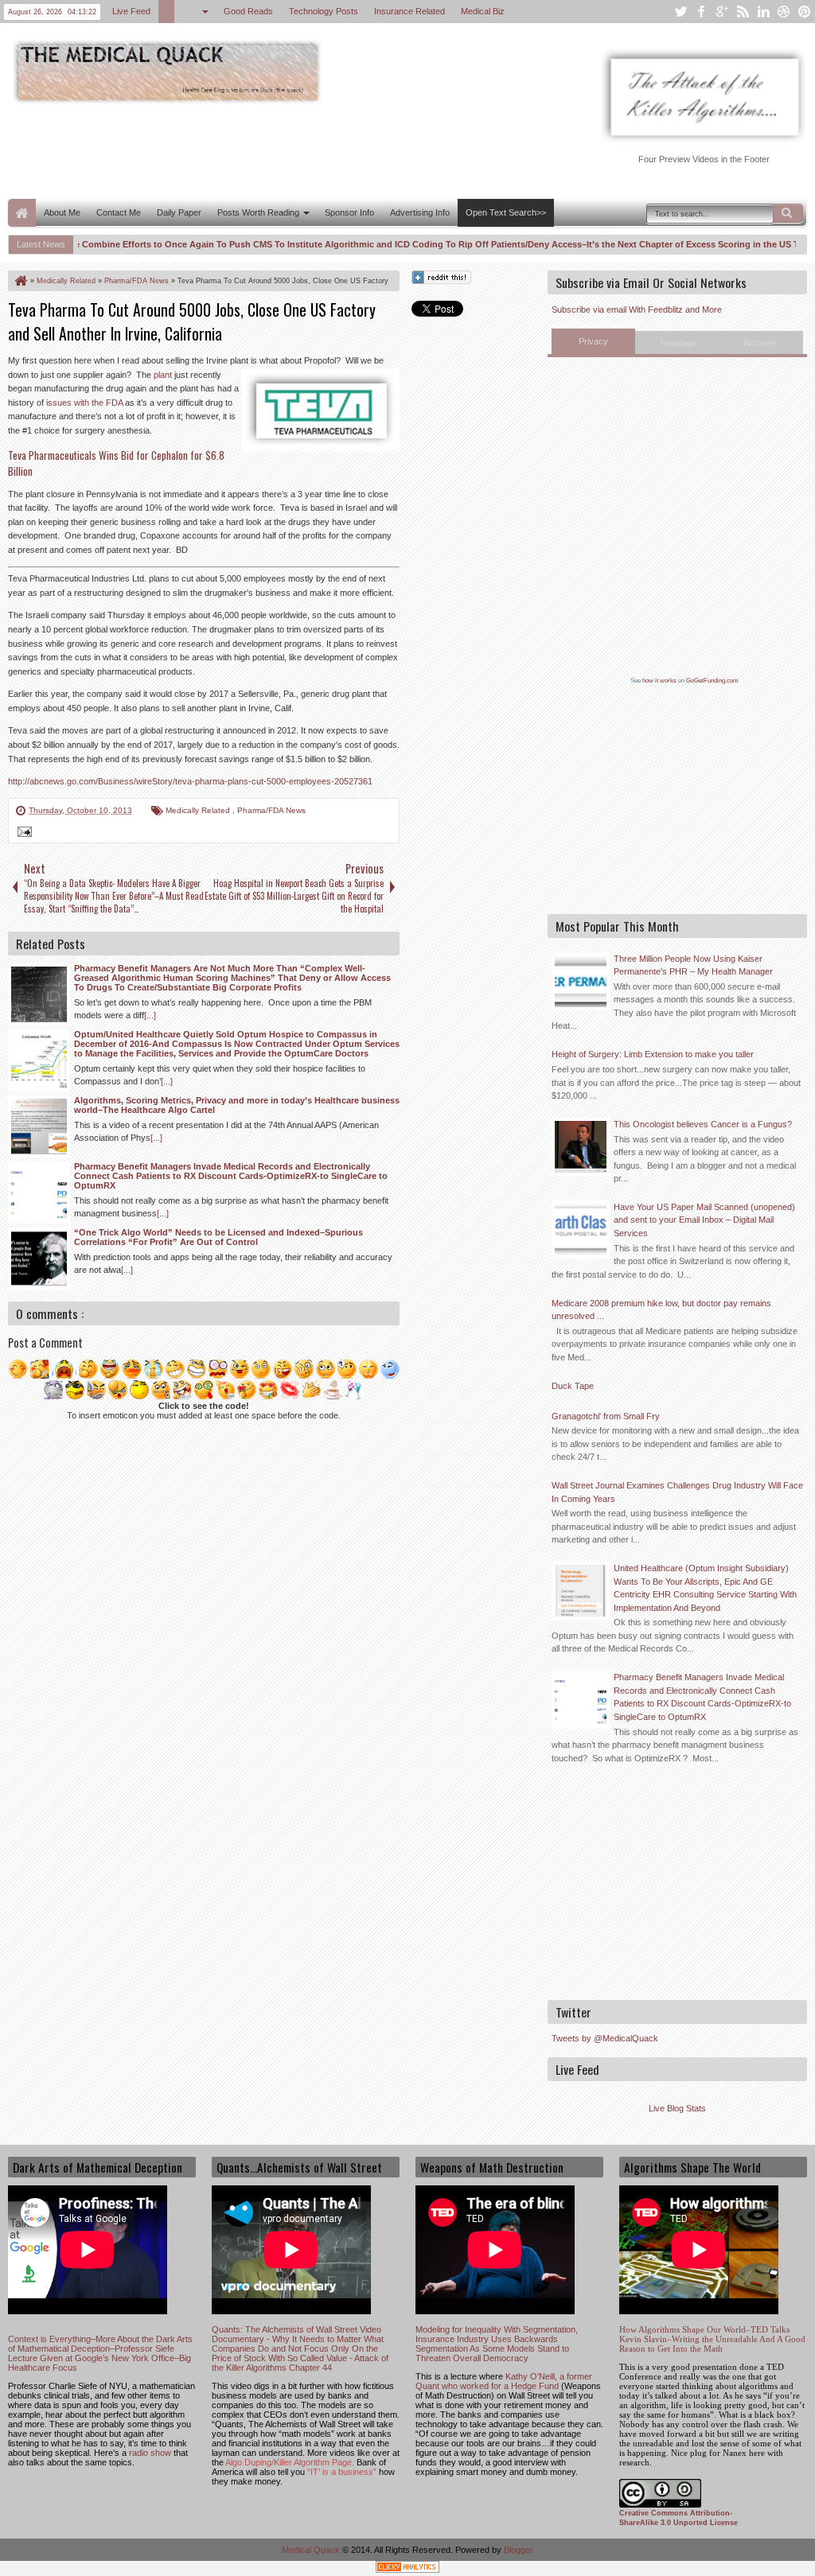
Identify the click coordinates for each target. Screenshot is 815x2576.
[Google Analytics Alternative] (407, 2569)
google (722, 12)
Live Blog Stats (677, 2108)
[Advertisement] (298, 150)
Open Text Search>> (506, 212)
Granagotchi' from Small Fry (606, 1416)
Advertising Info (420, 212)
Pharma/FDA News (271, 810)
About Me (62, 212)
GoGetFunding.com (712, 681)
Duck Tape (573, 1386)
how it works (659, 681)
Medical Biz (483, 11)
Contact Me (119, 212)
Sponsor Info (349, 212)
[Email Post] (22, 834)
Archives (760, 343)
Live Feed (131, 11)
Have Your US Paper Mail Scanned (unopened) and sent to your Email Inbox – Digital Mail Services (704, 1220)
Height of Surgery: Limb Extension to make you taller (653, 1054)
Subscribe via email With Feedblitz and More (637, 309)
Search (788, 213)
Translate (677, 343)
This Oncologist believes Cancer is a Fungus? (703, 1124)
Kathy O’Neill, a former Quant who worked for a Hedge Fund (504, 2381)
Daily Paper (179, 212)
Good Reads (248, 11)
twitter (680, 12)
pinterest (805, 12)
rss (743, 12)
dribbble (784, 12)
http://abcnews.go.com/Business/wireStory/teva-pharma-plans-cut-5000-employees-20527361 (190, 781)
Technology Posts (324, 11)
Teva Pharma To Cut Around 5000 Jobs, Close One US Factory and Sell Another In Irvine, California (192, 321)
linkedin (763, 12)
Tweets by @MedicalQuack (605, 2038)
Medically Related (199, 810)
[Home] (20, 281)
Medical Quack (312, 2550)
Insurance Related (409, 11)
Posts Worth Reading (258, 212)
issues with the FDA (84, 403)
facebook (701, 12)
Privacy (593, 341)
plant (163, 375)
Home (22, 213)
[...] (150, 1015)
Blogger (519, 2550)
